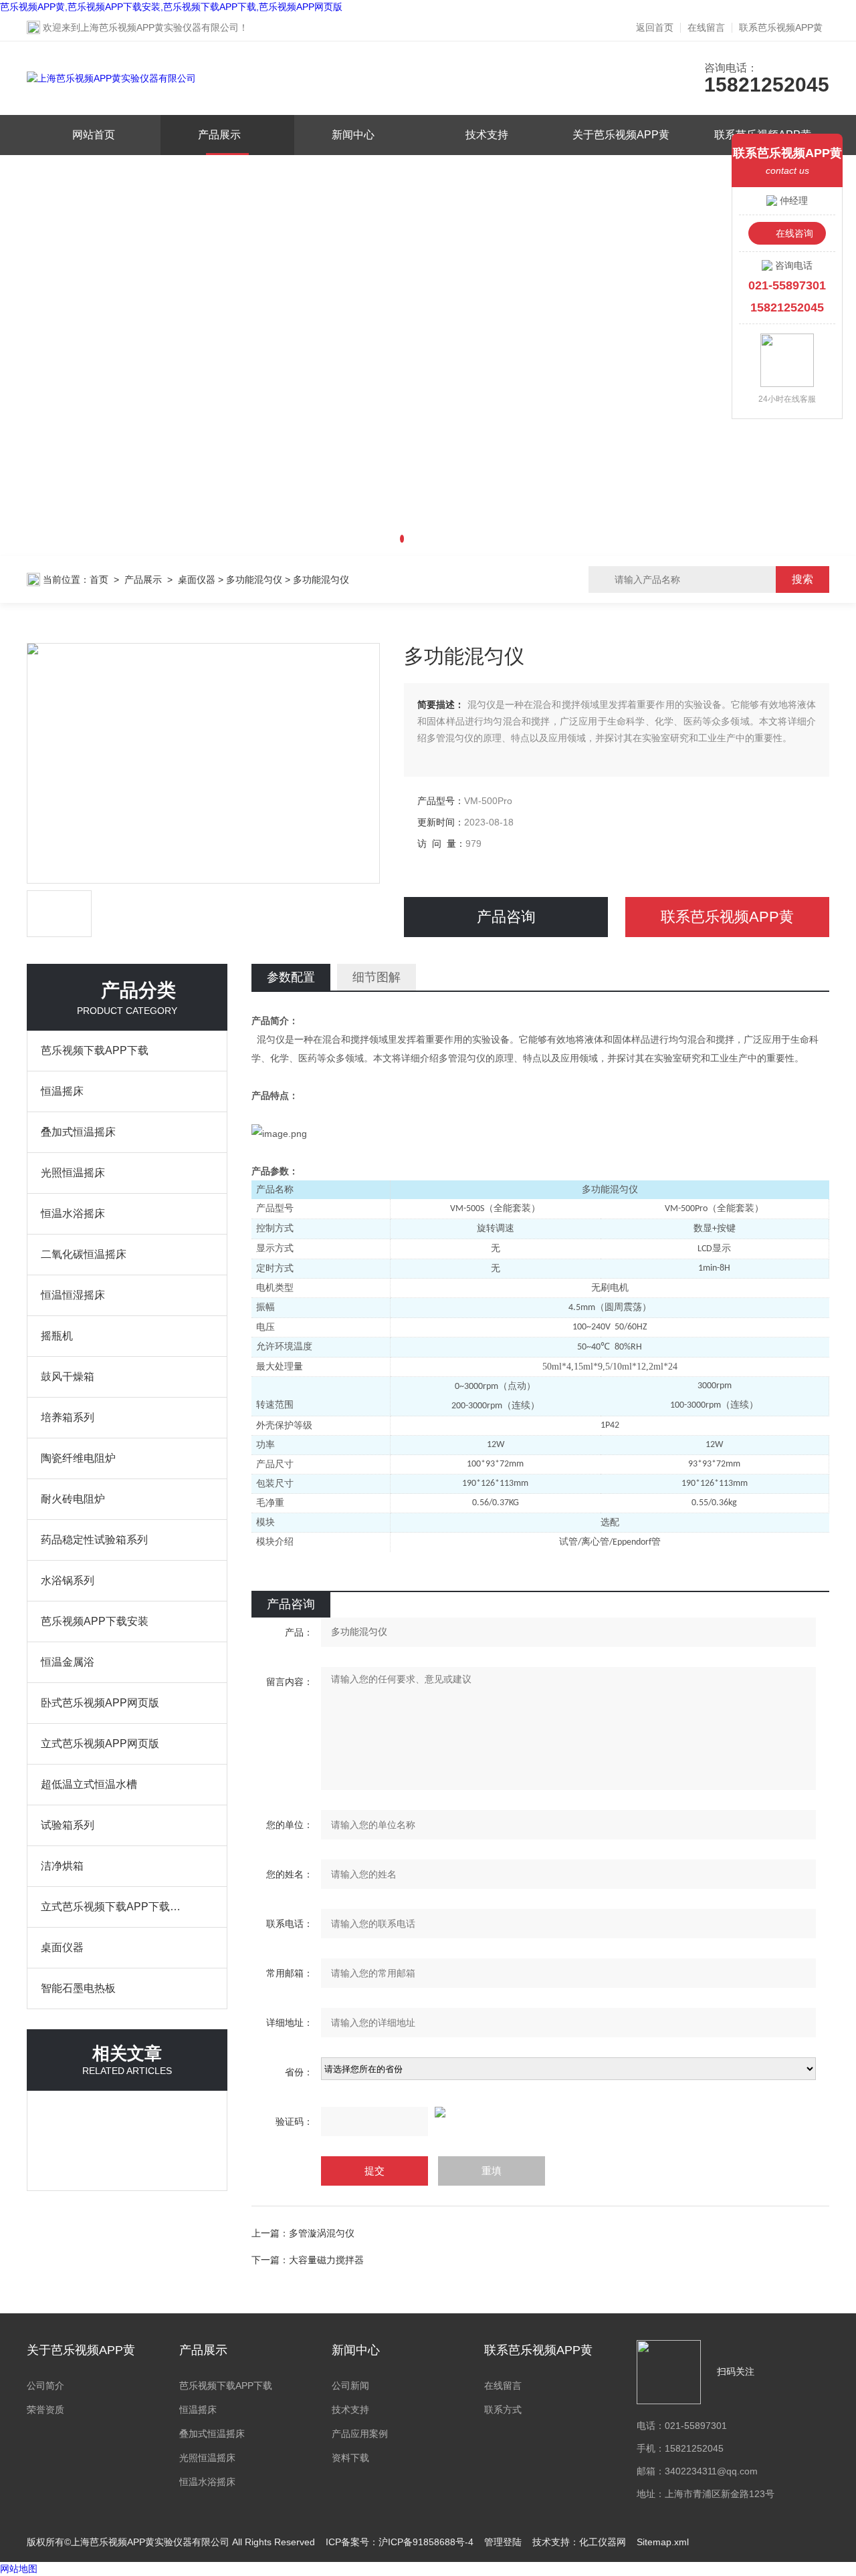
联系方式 (503, 2410)
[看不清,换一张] (540, 2112)
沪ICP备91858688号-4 (426, 2542)
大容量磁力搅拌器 (326, 2260)
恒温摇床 (62, 1091)
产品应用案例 (360, 2434)
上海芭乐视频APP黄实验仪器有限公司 (159, 27)
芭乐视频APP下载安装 (95, 1621)
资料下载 (350, 2458)
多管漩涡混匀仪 (322, 2233)
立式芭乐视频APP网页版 (100, 1744)
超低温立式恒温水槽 (89, 1784)
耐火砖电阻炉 (73, 1499)
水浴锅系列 (68, 1580)
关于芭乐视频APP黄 (621, 135)
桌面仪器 (197, 579)
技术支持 (487, 135)
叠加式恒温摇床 (78, 1132)
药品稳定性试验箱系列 (94, 1540)
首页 (99, 579)
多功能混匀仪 (254, 579)
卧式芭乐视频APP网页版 (100, 1703)
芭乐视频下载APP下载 (95, 1050)
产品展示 (219, 135)
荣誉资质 (45, 2410)
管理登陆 (503, 2542)
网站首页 (94, 135)
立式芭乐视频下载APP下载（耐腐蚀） (114, 1907)
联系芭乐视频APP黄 (781, 27)
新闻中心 (353, 135)
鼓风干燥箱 (68, 1377)
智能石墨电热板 (78, 1988)
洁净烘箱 (62, 1866)
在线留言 (706, 27)
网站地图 (19, 2569)
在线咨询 (794, 233)
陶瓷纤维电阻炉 (78, 1458)
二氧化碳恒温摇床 (84, 1254)
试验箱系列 (68, 1825)
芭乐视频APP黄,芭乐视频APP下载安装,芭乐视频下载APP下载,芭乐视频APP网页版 (171, 7)
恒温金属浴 (68, 1662)
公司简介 (45, 2386)
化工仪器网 (603, 2542)
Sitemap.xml (663, 2542)
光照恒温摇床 (73, 1173)
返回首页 (655, 27)
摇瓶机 (57, 1336)
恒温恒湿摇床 (73, 1295)
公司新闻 (350, 2386)
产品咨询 (506, 917)
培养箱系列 (68, 1417)
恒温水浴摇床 (73, 1213)
